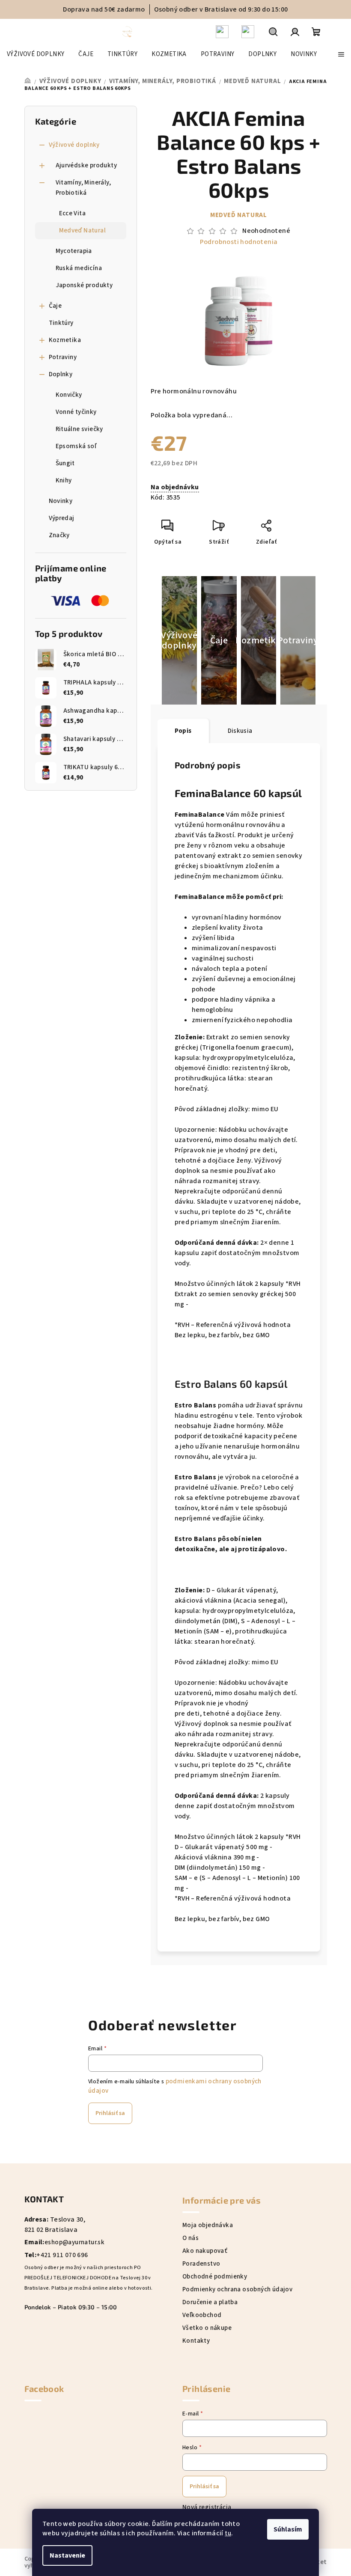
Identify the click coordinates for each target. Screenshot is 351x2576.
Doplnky (61, 374)
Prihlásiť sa (110, 2113)
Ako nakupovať (205, 2251)
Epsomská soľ (76, 446)
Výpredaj (62, 518)
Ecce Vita (73, 213)
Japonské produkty (84, 285)
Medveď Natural (83, 231)
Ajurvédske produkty (86, 165)
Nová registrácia (207, 2507)
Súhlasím (288, 2529)
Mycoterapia (74, 251)
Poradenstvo (201, 2264)
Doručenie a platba (210, 2302)
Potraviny (63, 357)
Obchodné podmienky (215, 2277)
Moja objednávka (208, 2225)
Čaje (55, 306)
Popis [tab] (183, 731)
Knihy (64, 480)
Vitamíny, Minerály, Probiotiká (83, 188)
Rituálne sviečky (79, 429)
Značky (59, 535)
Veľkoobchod (202, 2315)
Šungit (65, 463)
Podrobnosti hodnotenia (239, 242)
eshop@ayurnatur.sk (74, 2242)
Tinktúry (61, 323)
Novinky (61, 501)
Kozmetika (65, 340)
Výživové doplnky (74, 145)
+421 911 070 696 (62, 2255)
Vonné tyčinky (76, 412)
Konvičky (69, 395)
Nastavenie (67, 2555)
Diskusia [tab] (240, 731)
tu (228, 2533)
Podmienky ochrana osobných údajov (237, 2289)
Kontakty (196, 2341)
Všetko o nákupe (207, 2328)
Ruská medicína (79, 268)
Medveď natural (239, 215)
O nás (190, 2238)
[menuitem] (36, 54)
